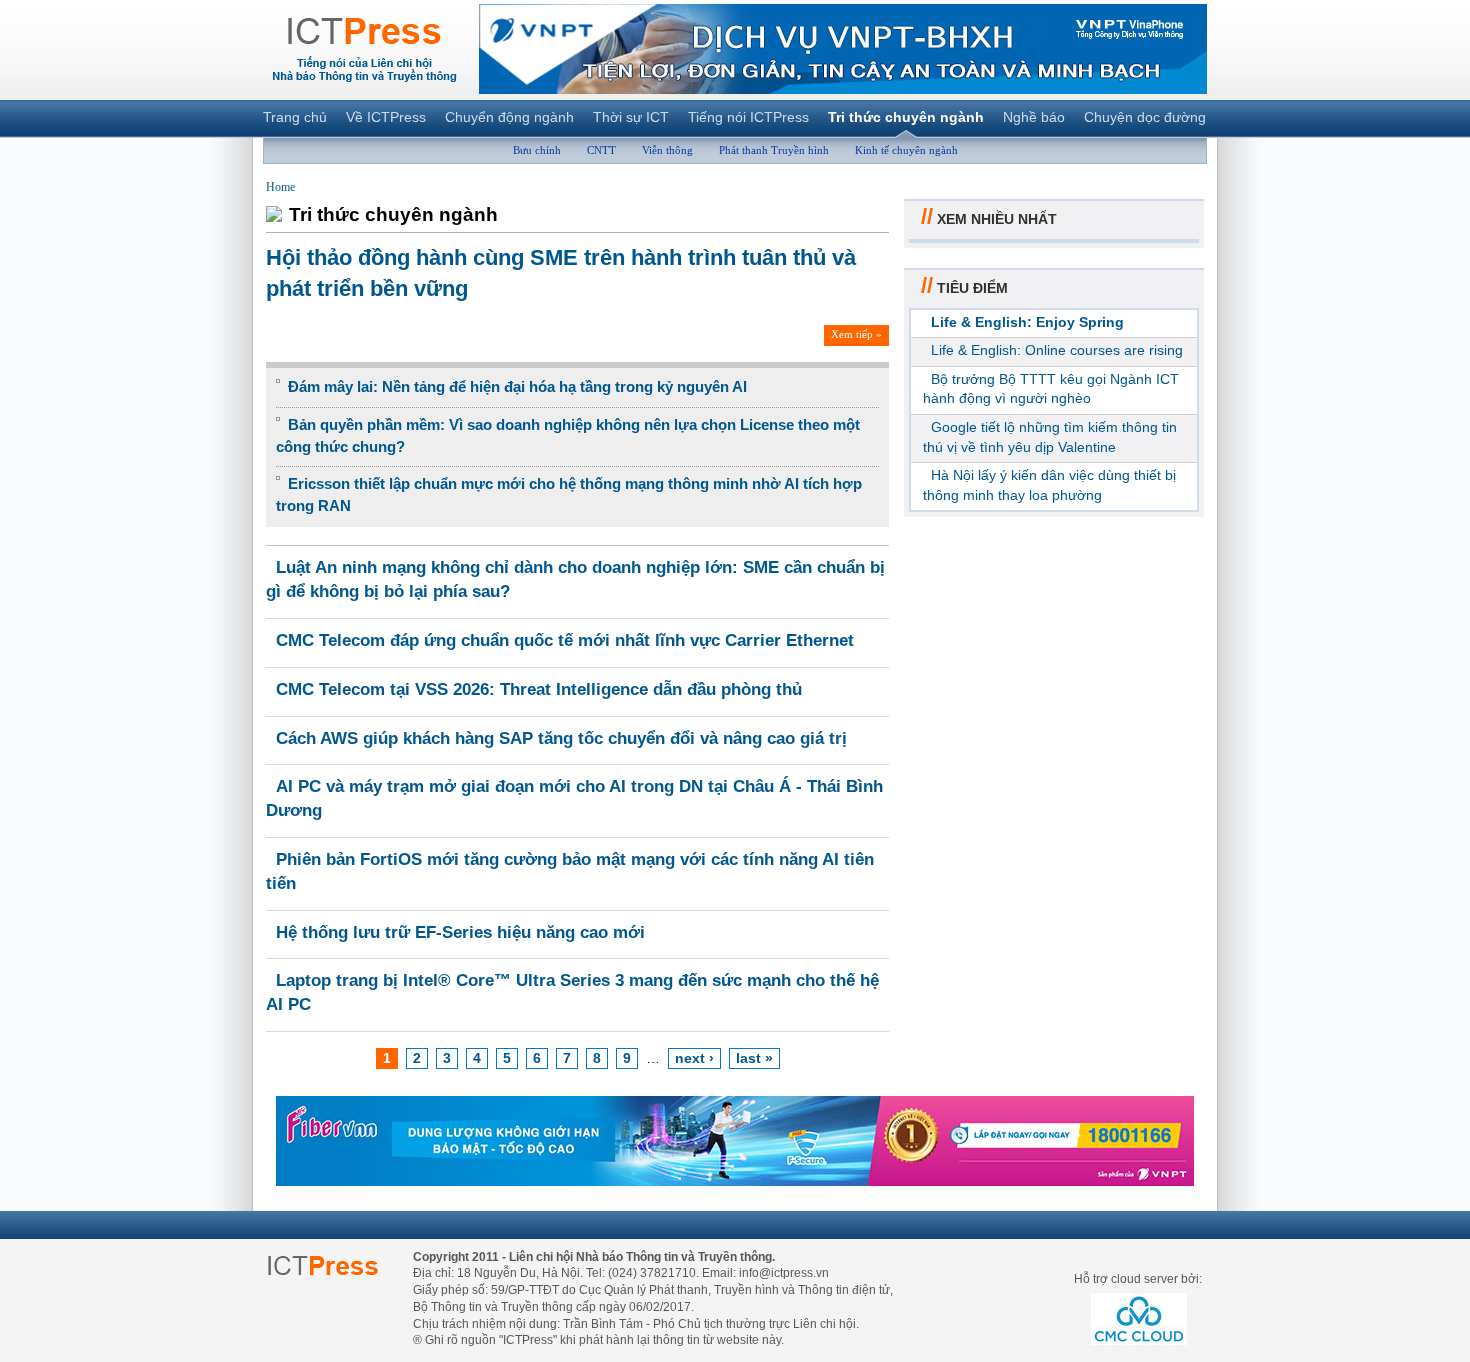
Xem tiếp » (856, 334)
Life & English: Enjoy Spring (1027, 322)
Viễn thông (667, 150)
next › (694, 1058)
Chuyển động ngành (509, 117)
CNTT (601, 150)
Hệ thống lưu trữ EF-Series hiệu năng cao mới (460, 932)
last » (754, 1058)
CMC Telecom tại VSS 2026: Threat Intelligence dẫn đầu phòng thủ (539, 689)
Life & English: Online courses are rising (1057, 350)
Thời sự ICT (631, 117)
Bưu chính (537, 150)
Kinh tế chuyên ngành (906, 150)
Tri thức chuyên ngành (906, 117)
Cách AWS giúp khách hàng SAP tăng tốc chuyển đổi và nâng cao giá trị (561, 738)
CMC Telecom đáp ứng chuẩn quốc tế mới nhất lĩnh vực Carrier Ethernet (565, 640)
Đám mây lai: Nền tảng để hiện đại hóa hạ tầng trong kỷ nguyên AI (517, 386)
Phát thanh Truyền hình (774, 150)
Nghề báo (1034, 117)
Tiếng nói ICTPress (748, 117)
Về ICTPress (386, 117)
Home (280, 187)
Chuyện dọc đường (1145, 117)
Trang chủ (295, 117)
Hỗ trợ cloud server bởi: (1138, 1279)
